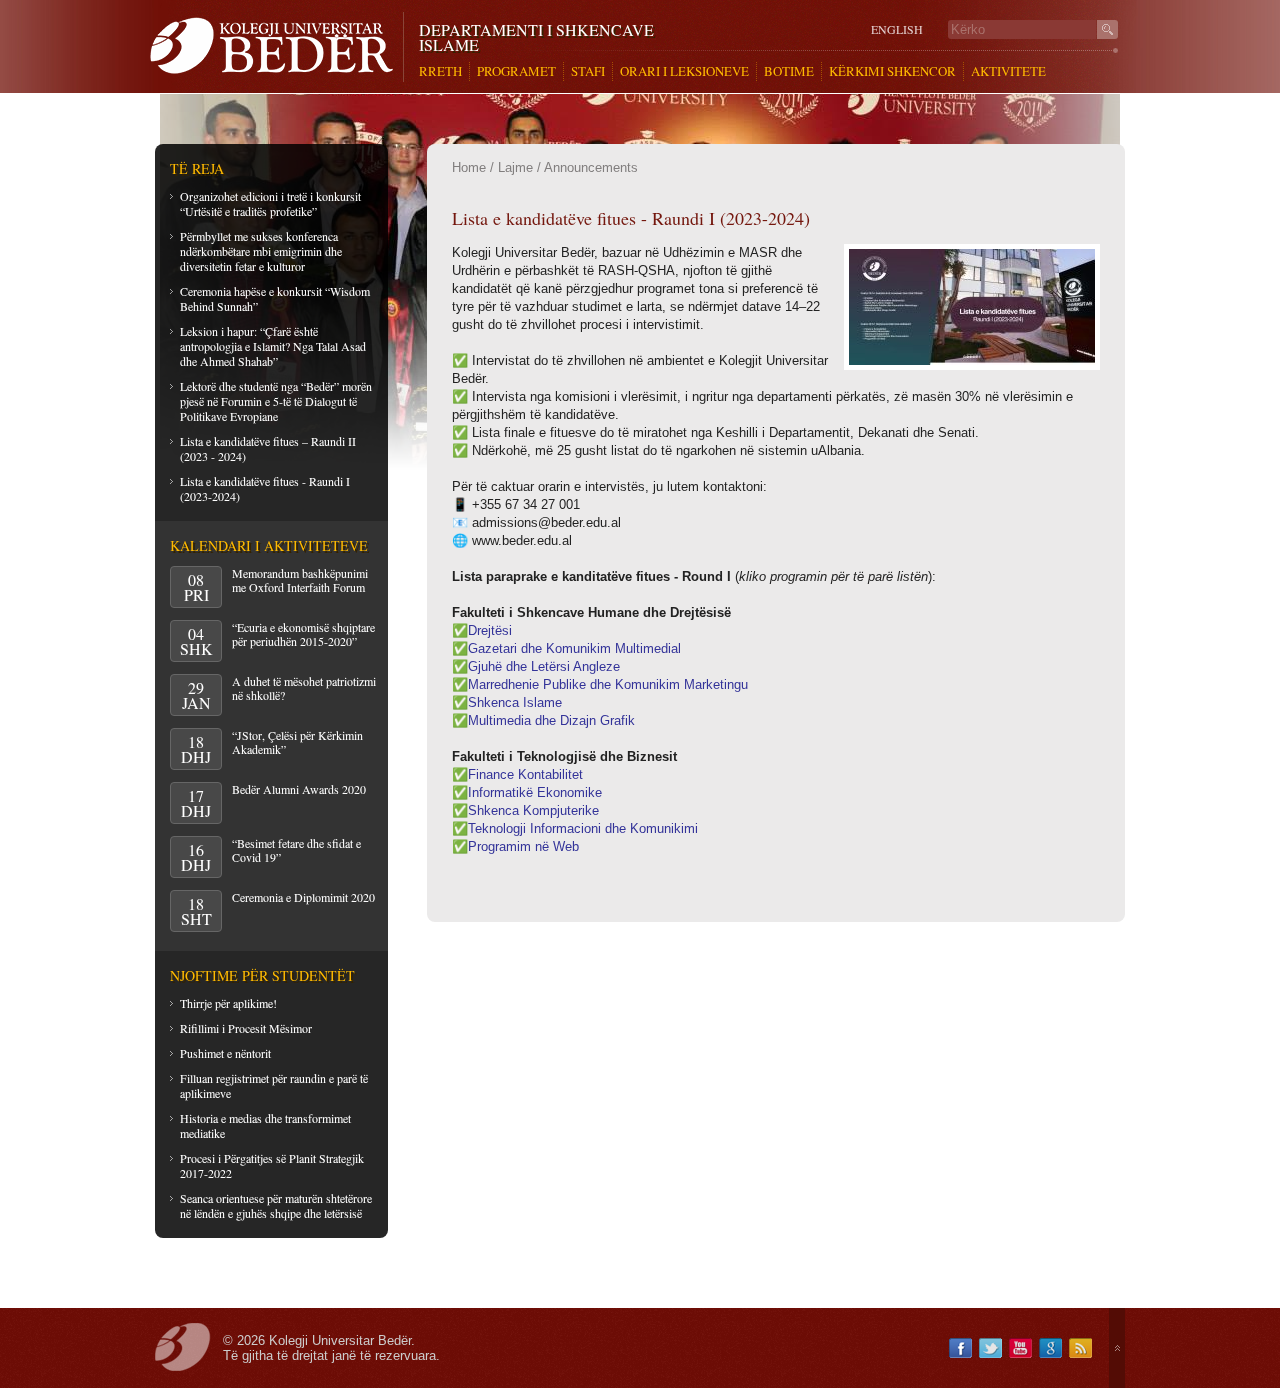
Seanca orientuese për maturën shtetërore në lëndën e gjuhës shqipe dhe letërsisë (276, 1205)
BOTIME (789, 71)
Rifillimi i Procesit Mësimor (246, 1028)
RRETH (440, 71)
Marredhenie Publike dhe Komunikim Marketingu (608, 684)
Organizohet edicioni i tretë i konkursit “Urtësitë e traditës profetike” (270, 203)
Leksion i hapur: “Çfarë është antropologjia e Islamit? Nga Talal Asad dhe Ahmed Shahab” (273, 346)
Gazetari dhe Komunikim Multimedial (574, 648)
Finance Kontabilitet (525, 774)
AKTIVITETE (1008, 71)
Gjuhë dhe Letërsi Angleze (544, 666)
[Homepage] (276, 47)
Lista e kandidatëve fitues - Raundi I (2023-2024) (265, 488)
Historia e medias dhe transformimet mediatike (265, 1125)
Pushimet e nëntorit (225, 1053)
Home (469, 167)
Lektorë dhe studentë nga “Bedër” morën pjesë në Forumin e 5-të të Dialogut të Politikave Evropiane (276, 401)
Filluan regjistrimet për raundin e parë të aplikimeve (274, 1085)
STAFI (588, 71)
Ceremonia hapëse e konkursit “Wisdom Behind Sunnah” (275, 298)
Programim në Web (523, 846)
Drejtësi (490, 630)
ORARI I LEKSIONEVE (684, 71)
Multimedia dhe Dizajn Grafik (551, 720)
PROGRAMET (516, 71)
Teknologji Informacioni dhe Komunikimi (583, 828)
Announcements (591, 167)
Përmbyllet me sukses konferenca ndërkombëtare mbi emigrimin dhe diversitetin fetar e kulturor (261, 251)
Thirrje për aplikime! (228, 1003)
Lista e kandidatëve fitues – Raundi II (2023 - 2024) (268, 448)
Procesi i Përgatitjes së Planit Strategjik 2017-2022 (272, 1165)
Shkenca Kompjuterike (533, 810)
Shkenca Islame (515, 702)
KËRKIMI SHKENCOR (892, 71)
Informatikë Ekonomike (535, 792)
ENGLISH (897, 29)
